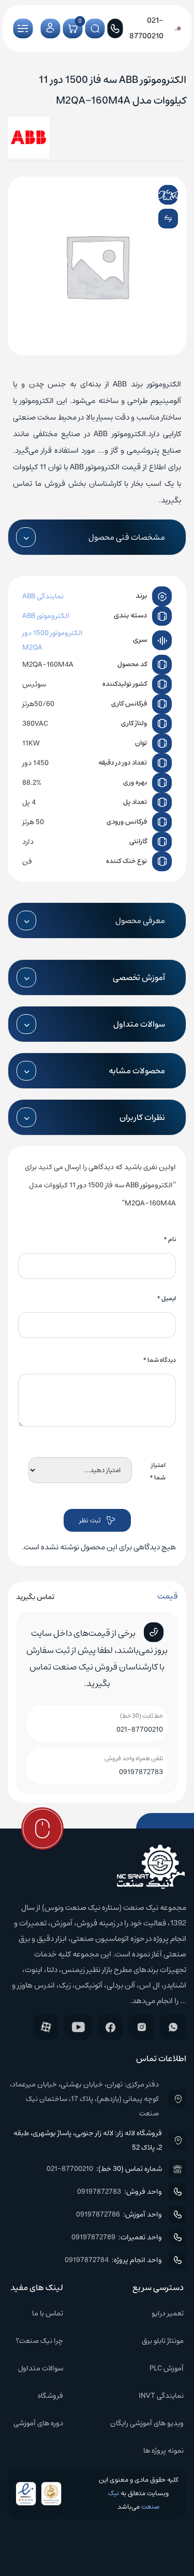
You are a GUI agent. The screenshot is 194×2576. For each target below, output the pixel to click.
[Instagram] (141, 2027)
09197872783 (141, 1772)
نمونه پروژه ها (163, 2451)
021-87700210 (140, 1730)
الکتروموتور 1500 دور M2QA (53, 640)
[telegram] (175, 195)
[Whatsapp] (173, 2027)
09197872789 (93, 2237)
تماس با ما (48, 2313)
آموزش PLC (167, 2368)
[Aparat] (46, 2027)
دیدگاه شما (159, 1360)
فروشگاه (50, 2396)
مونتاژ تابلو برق (163, 2341)
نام (170, 1239)
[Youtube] (78, 2027)
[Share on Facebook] (146, 195)
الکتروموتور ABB (46, 616)
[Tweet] (160, 195)
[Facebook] (110, 2027)
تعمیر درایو (168, 2313)
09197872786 (98, 2214)
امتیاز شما (158, 1471)
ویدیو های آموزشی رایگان (147, 2423)
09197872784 (87, 2260)
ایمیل (166, 1298)
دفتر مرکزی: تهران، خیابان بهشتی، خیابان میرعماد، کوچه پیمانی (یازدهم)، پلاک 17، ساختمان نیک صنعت (84, 2099)
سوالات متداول (41, 2368)
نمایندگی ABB (43, 596)
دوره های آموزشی (38, 2423)
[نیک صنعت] (178, 28)
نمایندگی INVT (161, 2396)
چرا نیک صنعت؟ (39, 2341)
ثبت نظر (90, 1521)
